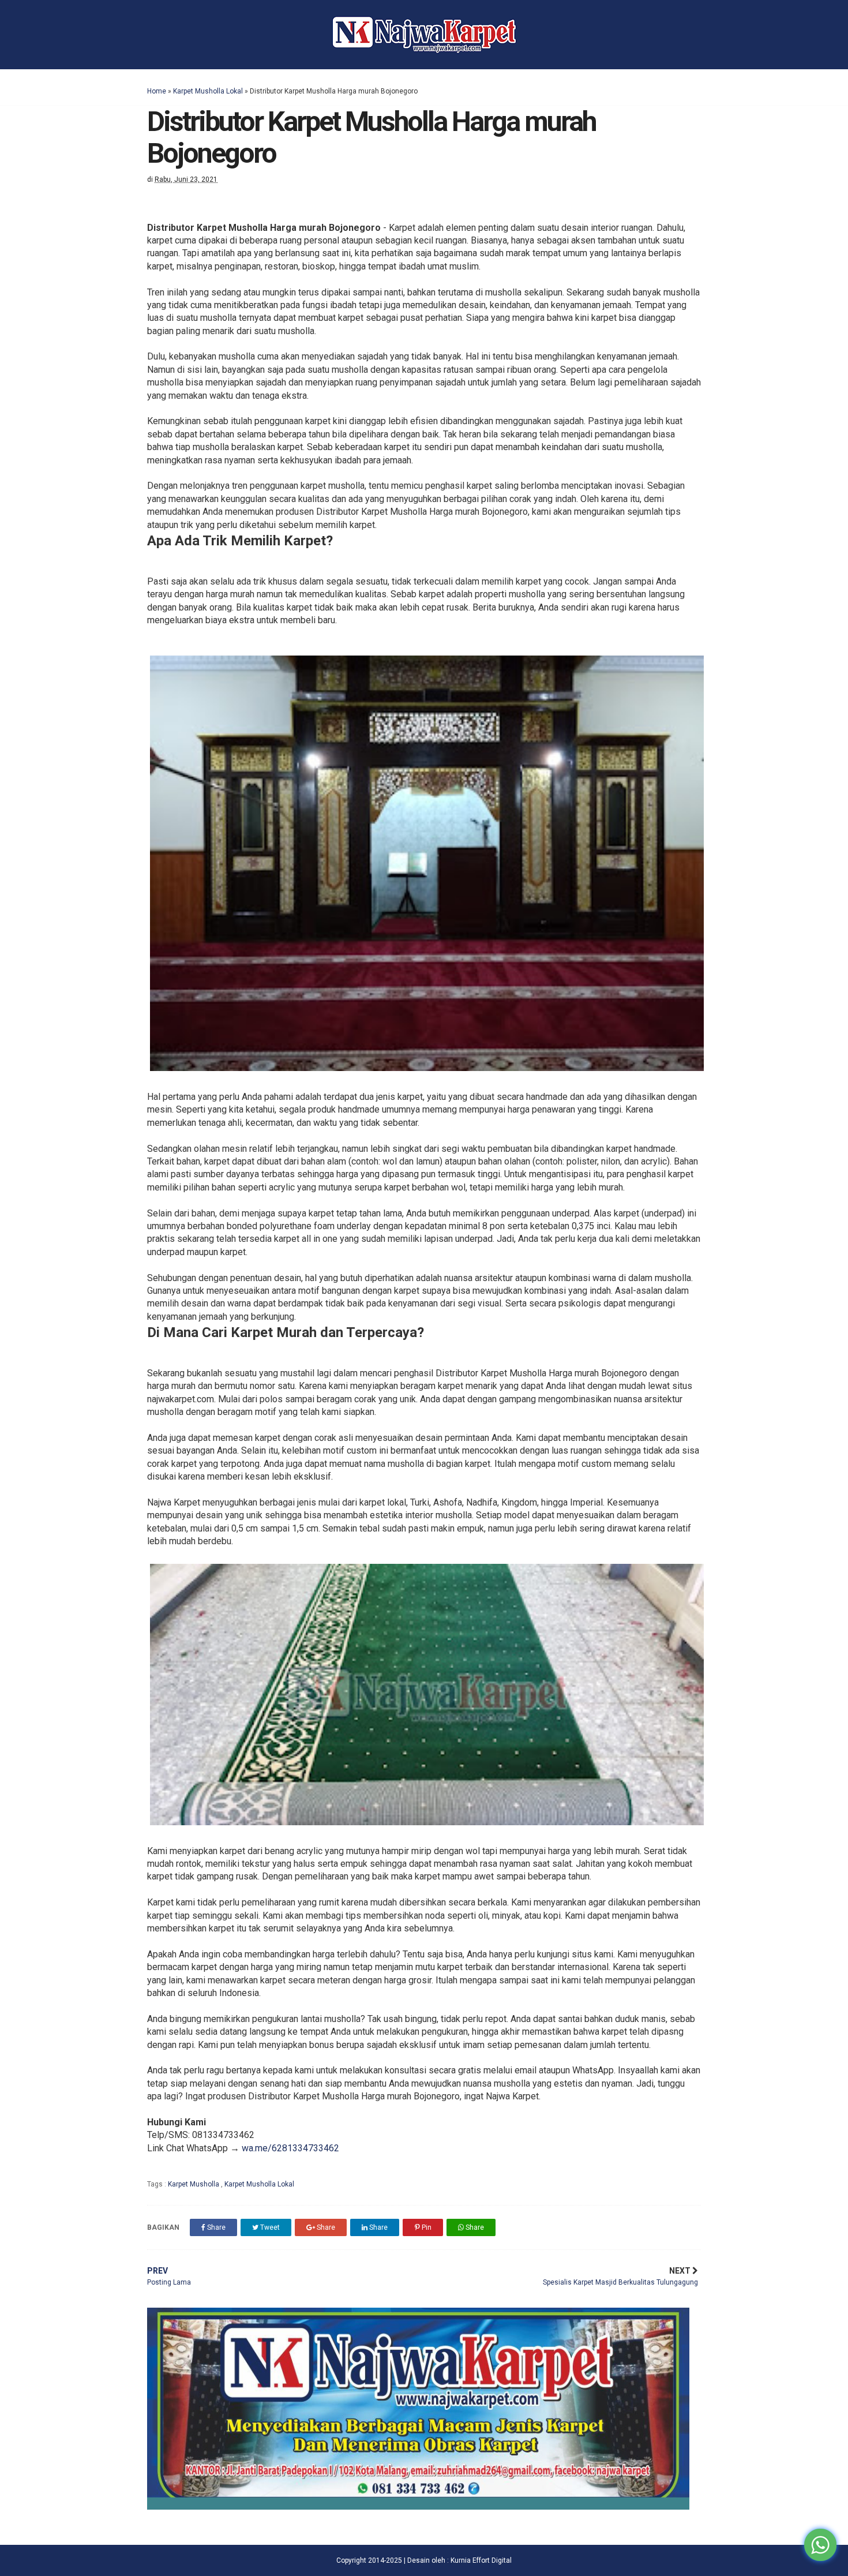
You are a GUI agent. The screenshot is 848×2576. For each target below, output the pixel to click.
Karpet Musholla (194, 2184)
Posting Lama (169, 2277)
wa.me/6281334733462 (290, 2148)
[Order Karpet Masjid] (418, 2506)
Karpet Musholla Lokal (208, 91)
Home (157, 91)
